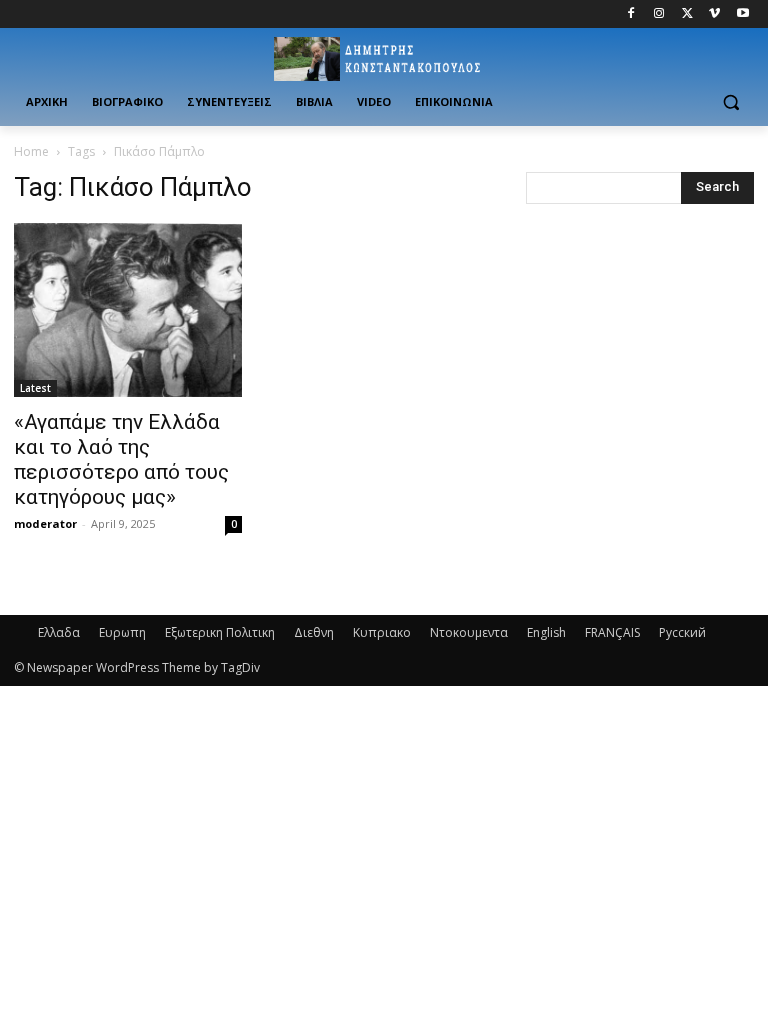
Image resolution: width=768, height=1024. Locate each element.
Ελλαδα (59, 632)
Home (31, 151)
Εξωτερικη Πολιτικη (220, 632)
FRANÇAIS (612, 632)
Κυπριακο (382, 632)
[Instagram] (659, 14)
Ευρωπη (122, 632)
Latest (35, 388)
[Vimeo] (714, 14)
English (546, 632)
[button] (730, 102)
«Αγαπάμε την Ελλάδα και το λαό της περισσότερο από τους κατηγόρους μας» (121, 459)
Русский (682, 632)
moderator (45, 523)
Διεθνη (314, 632)
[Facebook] (631, 14)
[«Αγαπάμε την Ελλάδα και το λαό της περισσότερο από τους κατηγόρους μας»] (128, 310)
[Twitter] (687, 14)
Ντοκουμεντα (469, 632)
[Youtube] (742, 14)
